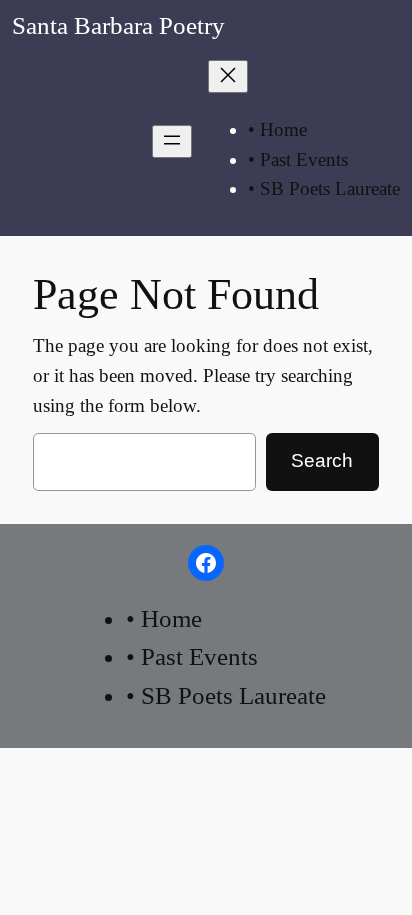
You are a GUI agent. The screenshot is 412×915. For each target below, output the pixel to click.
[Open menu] (172, 141)
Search (322, 460)
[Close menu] (228, 76)
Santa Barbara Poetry (118, 25)
